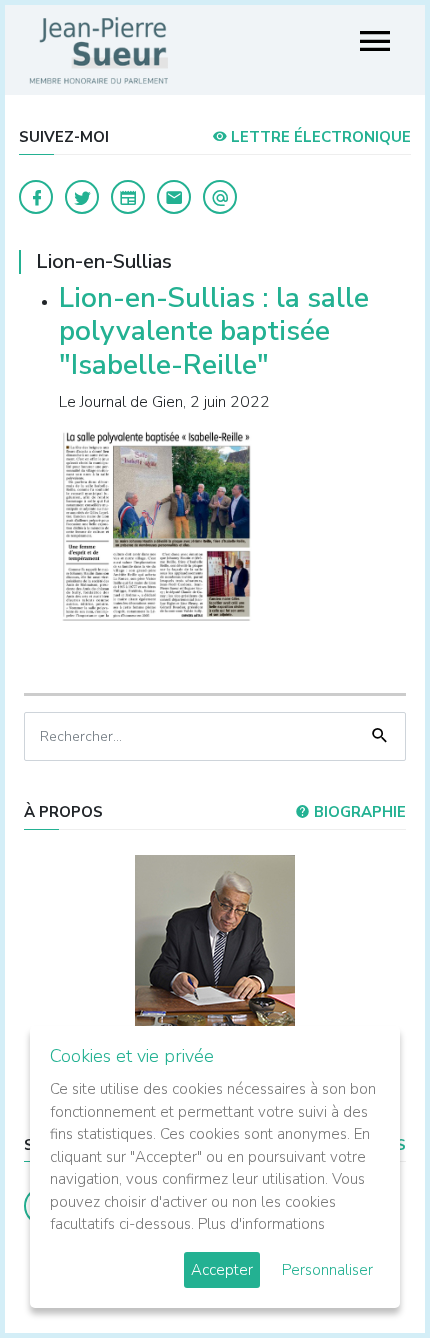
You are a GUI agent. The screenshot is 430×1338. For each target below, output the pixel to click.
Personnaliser (327, 1270)
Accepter (222, 1270)
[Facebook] (36, 197)
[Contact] (174, 197)
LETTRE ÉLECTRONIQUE (319, 137)
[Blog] (128, 197)
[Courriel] (220, 197)
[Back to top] (368, 1276)
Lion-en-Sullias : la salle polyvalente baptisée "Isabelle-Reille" (214, 331)
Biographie (358, 812)
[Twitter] (82, 197)
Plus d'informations (261, 1224)
